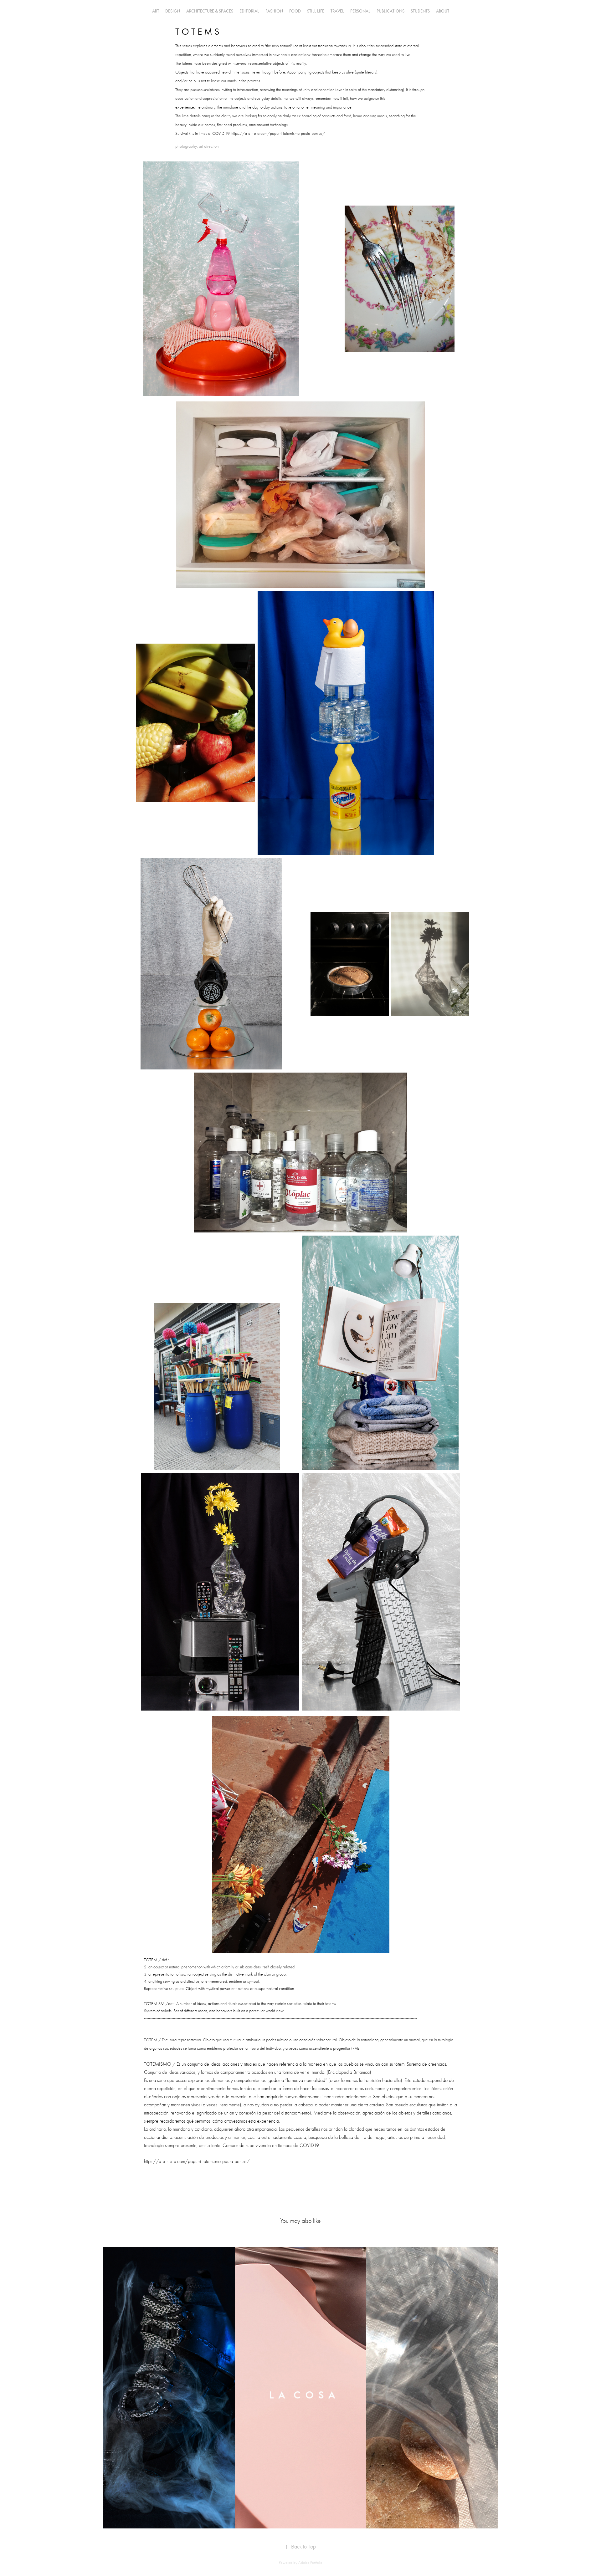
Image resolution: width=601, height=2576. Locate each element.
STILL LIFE (316, 11)
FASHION (274, 11)
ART (156, 11)
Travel (337, 11)
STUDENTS (420, 11)
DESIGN (173, 11)
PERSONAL (360, 11)
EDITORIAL (249, 11)
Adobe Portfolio (310, 2562)
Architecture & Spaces (210, 11)
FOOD (295, 11)
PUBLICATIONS (390, 11)
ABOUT (443, 11)
